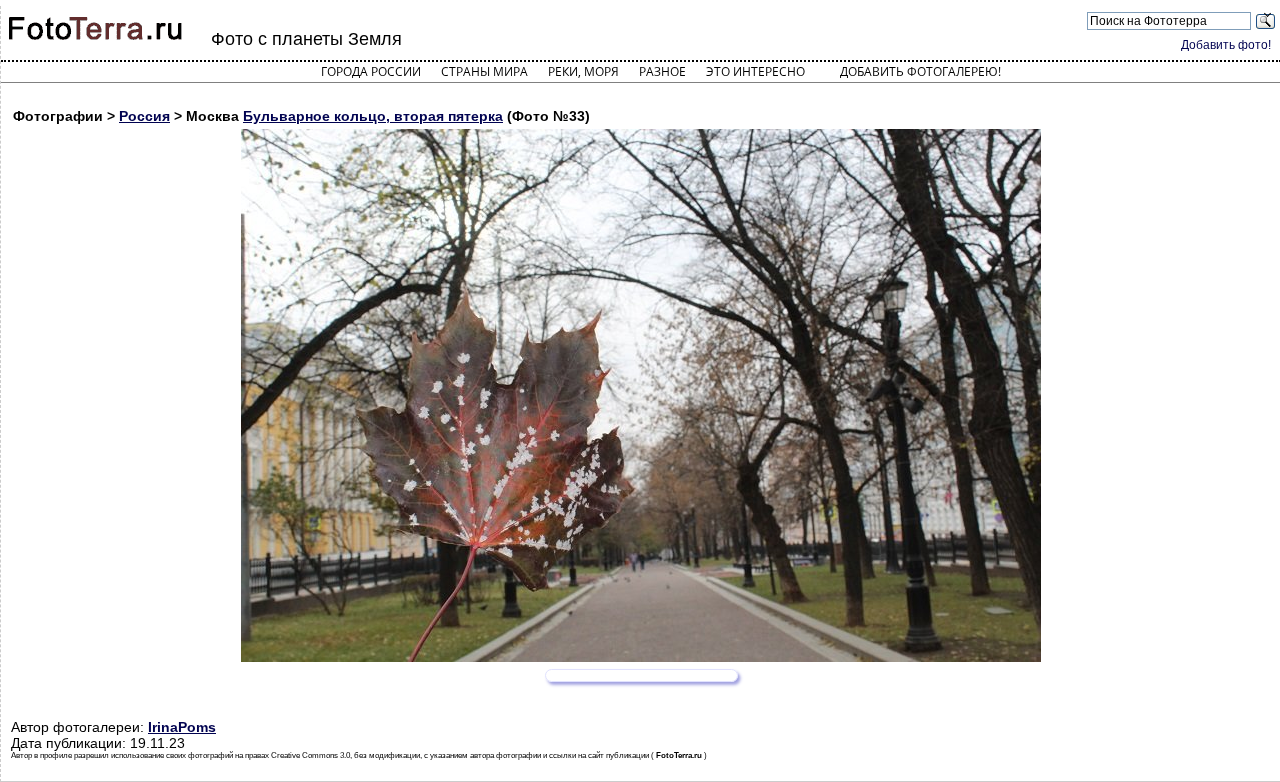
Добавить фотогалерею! (920, 71)
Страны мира (484, 71)
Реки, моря (583, 71)
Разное (662, 71)
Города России (371, 71)
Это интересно (755, 71)
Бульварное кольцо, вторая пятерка (373, 116)
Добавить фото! (1226, 45)
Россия (144, 116)
